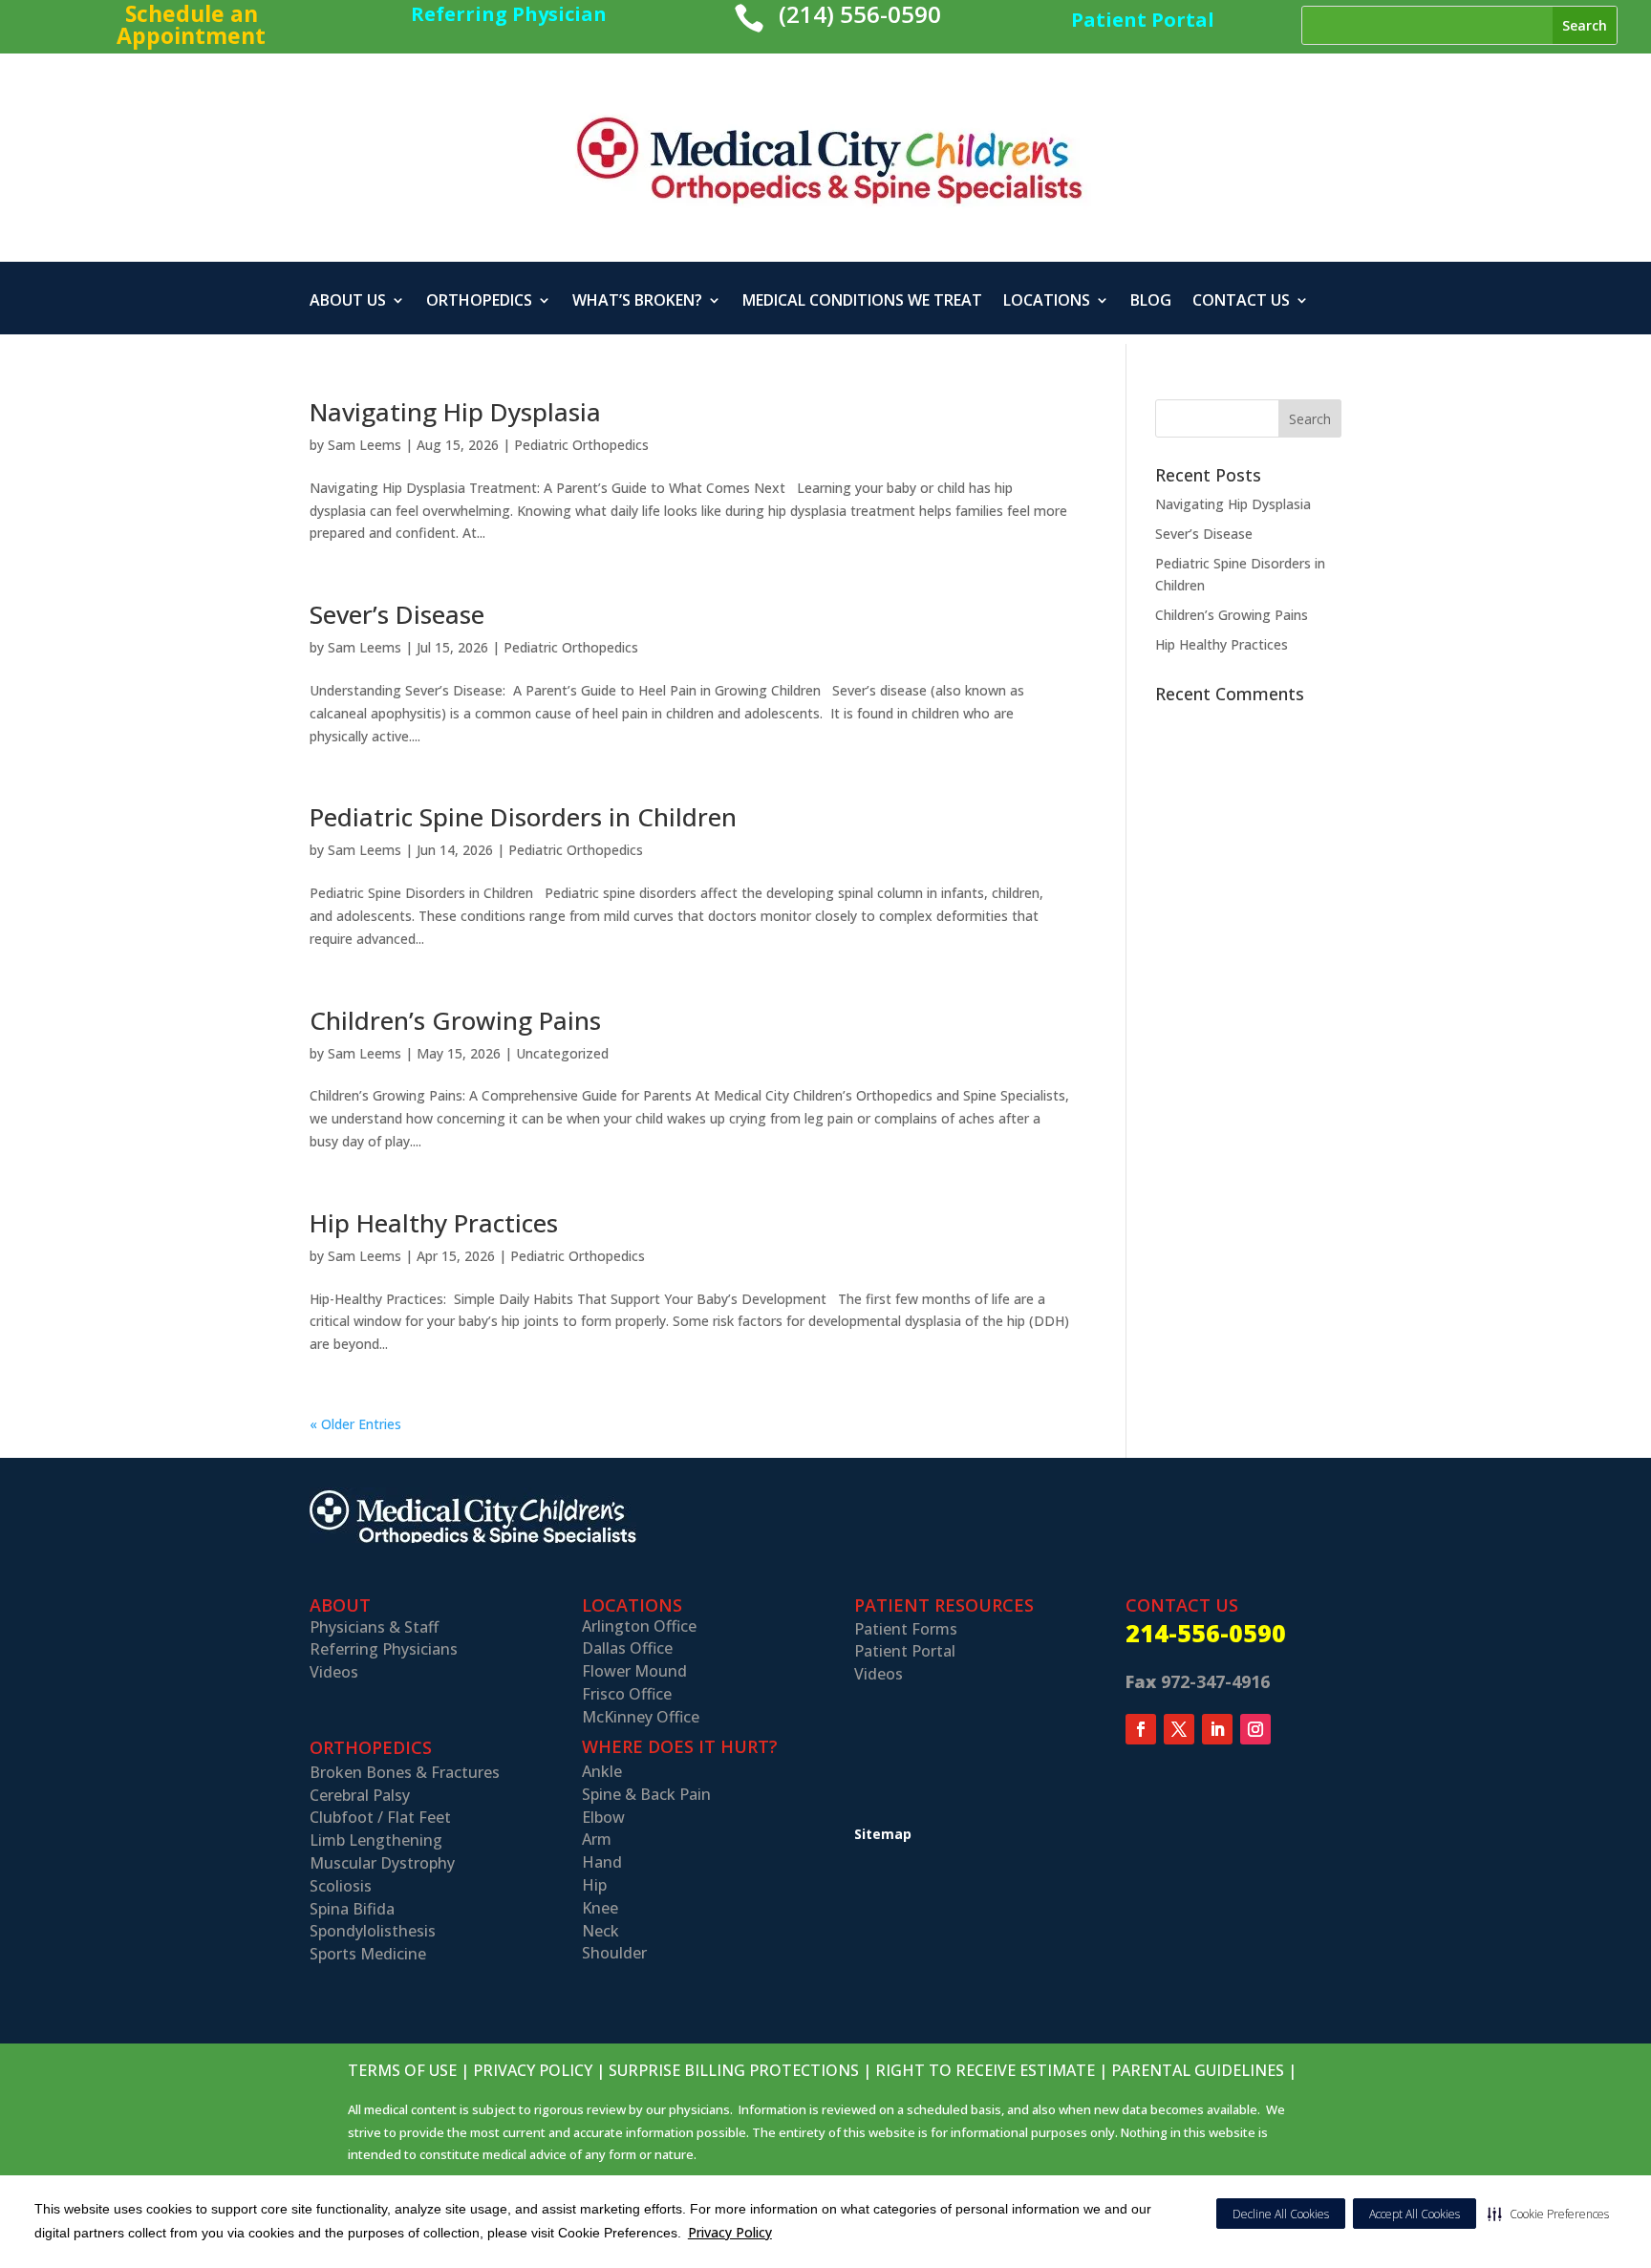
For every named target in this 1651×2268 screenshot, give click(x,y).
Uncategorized (562, 1053)
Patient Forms (906, 1629)
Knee (600, 1908)
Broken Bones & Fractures (405, 1772)
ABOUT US (348, 302)
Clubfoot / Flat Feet (380, 1817)
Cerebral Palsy (360, 1795)
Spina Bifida (352, 1909)
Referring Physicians (384, 1649)
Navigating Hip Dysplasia (455, 412)
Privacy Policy (730, 2232)
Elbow (603, 1817)
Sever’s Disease (397, 614)
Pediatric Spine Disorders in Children (523, 817)
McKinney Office (641, 1717)
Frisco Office (627, 1694)
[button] (1548, 2214)
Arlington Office (639, 1626)
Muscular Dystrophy (382, 1863)
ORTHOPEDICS (479, 302)
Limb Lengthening (376, 1840)
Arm (597, 1839)
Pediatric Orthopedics (581, 445)
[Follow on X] (1179, 1729)
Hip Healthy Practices (434, 1223)
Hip (594, 1885)
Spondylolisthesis (373, 1931)
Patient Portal (905, 1651)
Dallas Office (627, 1648)
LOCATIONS (1047, 302)
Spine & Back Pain (646, 1794)
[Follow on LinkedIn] (1217, 1729)
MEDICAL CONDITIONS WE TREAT (862, 302)
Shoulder (614, 1953)
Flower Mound (634, 1671)
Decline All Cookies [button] (1281, 2214)
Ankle (602, 1771)
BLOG (1151, 302)
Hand (602, 1862)
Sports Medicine (368, 1954)
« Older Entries (355, 1424)
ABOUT (340, 1605)
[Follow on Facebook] (1141, 1729)
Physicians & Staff (374, 1627)
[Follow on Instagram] (1255, 1729)
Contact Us (1182, 1605)
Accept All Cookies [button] (1415, 2214)
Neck (600, 1931)
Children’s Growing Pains (455, 1020)
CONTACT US (1241, 302)
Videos (334, 1672)
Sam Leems (365, 445)
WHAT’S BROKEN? (637, 302)
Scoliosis (341, 1886)
